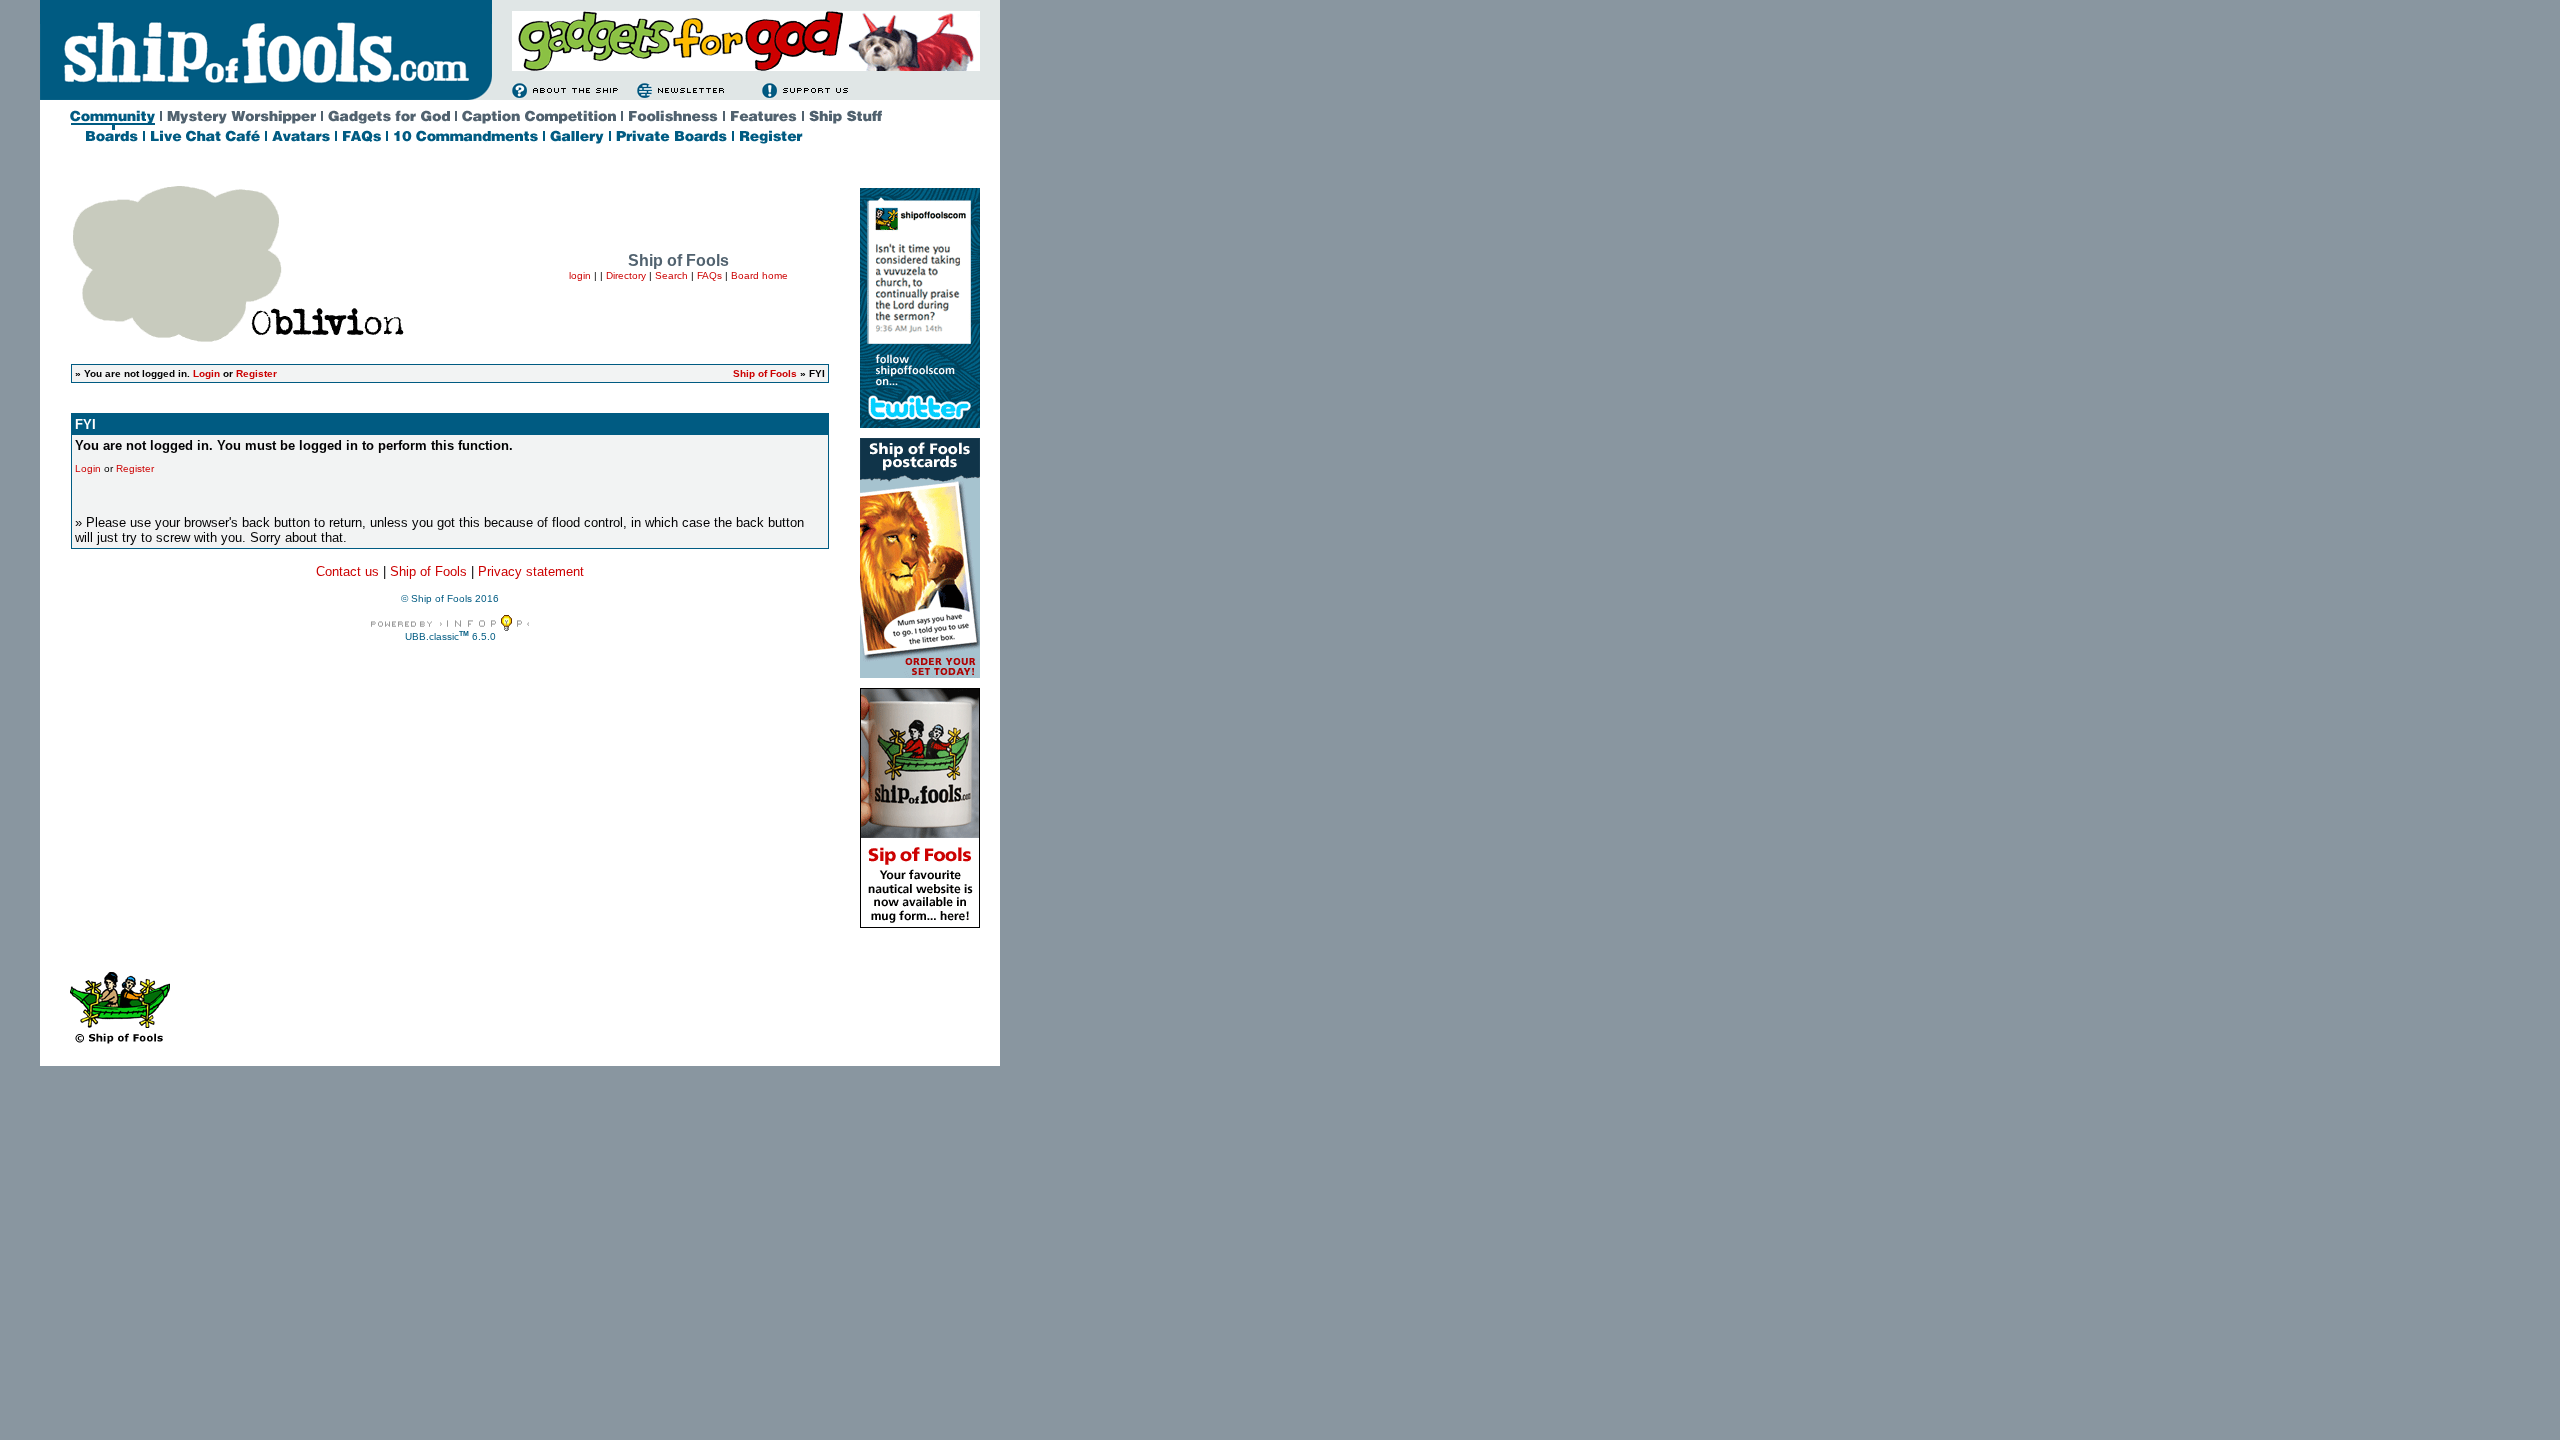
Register (256, 373)
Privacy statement (531, 571)
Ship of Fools (765, 373)
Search (671, 275)
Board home (759, 275)
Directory (626, 275)
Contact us (347, 571)
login (580, 275)
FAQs (709, 275)
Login (206, 373)
